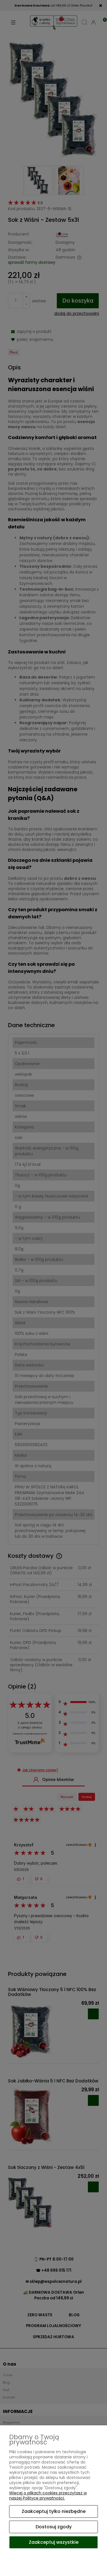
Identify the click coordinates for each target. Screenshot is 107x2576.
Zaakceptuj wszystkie (54, 2542)
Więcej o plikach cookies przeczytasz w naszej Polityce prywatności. (48, 2495)
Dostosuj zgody (54, 2527)
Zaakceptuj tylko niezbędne (54, 2511)
